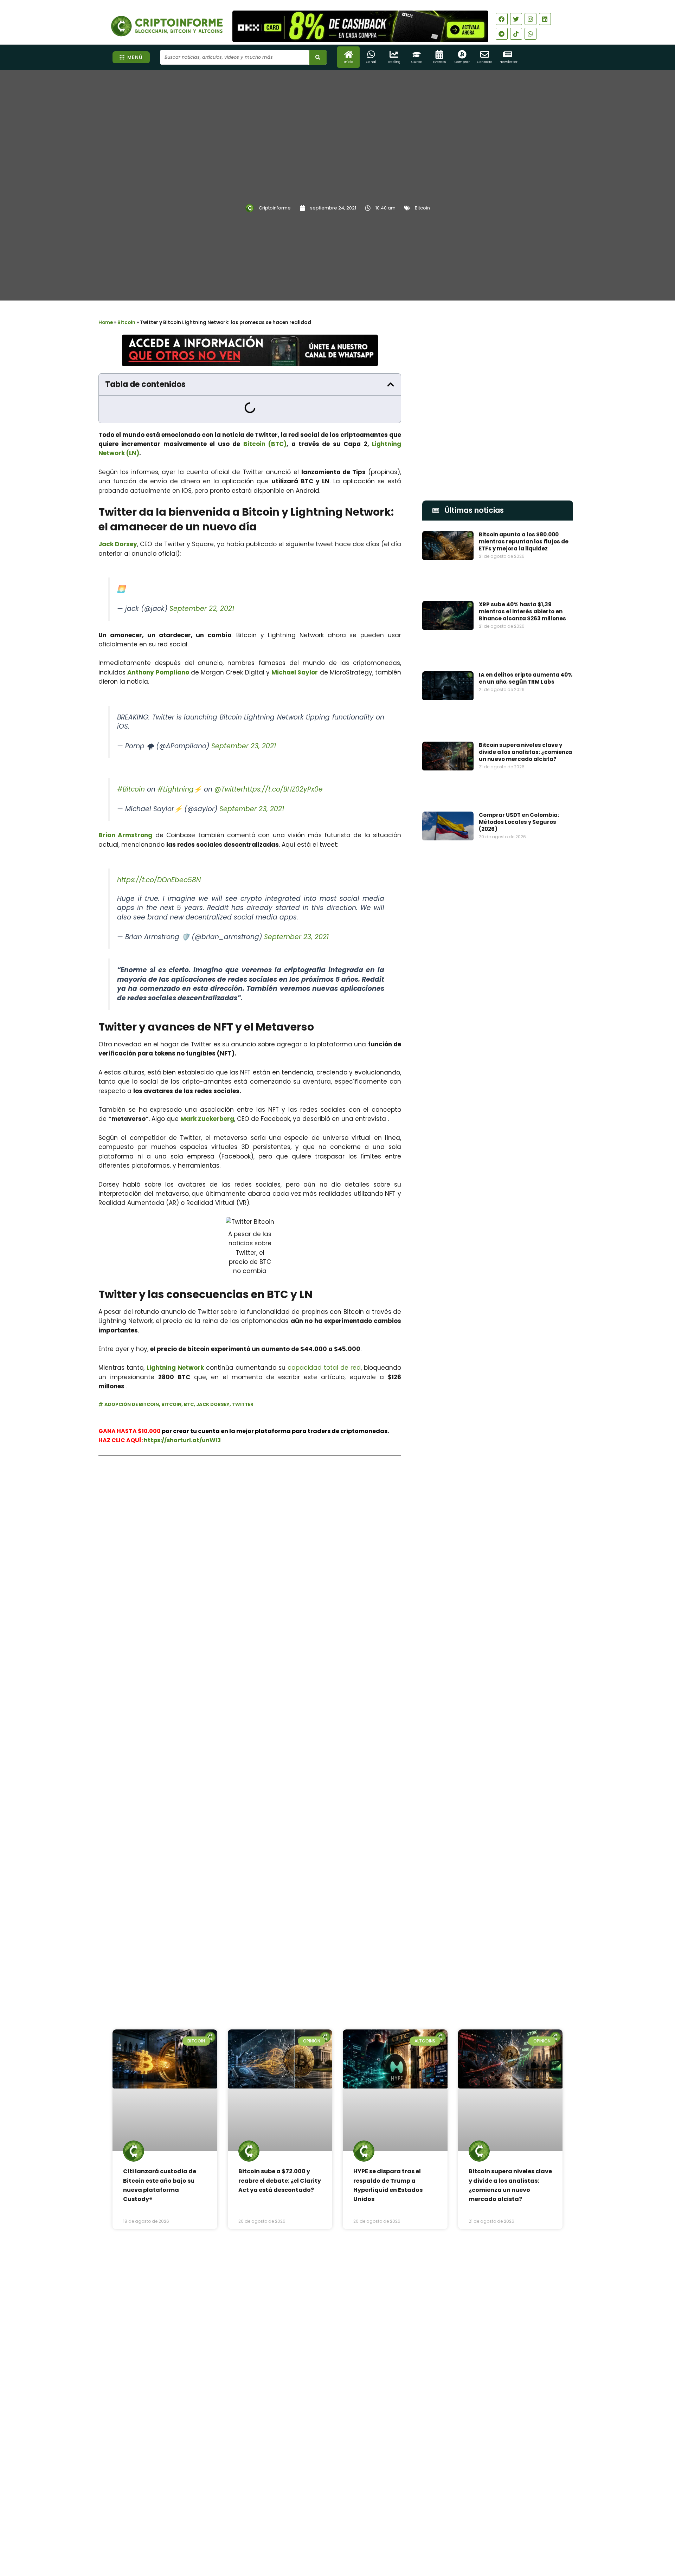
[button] (391, 385)
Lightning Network (175, 1368)
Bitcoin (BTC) (265, 444)
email (430, 1429)
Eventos (439, 62)
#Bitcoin (131, 789)
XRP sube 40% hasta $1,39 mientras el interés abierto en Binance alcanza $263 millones (522, 611)
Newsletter (509, 62)
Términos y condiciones (364, 2535)
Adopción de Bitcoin (132, 1404)
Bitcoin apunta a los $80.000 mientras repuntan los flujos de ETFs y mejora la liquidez (524, 541)
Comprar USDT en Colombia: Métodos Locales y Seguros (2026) (519, 822)
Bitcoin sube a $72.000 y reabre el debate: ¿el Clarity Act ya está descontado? (280, 2181)
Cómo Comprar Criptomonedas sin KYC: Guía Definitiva (524, 1618)
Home (106, 322)
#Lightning (176, 789)
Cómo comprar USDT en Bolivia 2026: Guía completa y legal (355, 2371)
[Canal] (371, 54)
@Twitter (229, 789)
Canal (371, 62)
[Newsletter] (507, 54)
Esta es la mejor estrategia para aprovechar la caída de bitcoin (525, 1548)
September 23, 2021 (244, 746)
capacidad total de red (324, 1368)
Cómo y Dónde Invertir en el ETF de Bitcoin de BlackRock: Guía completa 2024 (522, 1762)
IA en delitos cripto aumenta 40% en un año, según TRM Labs (526, 678)
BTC (189, 1404)
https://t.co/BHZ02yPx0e (283, 789)
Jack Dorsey (118, 544)
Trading (394, 62)
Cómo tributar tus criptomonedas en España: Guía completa (525, 1832)
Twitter (243, 1404)
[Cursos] (417, 54)
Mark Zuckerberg (207, 1119)
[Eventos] (439, 54)
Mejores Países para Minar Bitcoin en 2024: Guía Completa (523, 1688)
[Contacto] (485, 54)
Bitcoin (422, 208)
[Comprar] (462, 54)
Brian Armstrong (125, 835)
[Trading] (394, 54)
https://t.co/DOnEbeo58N (159, 880)
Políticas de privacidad (311, 2535)
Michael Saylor (295, 672)
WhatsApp (189, 1491)
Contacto (485, 62)
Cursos (417, 62)
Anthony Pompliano (158, 672)
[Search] (318, 57)
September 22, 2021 (202, 609)
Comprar (462, 62)
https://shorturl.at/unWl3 (182, 1440)
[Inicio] (349, 54)
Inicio (348, 62)
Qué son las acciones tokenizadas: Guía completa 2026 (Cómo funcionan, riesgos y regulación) (357, 2427)
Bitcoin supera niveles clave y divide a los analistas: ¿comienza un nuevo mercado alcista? (525, 752)
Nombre (433, 1397)
